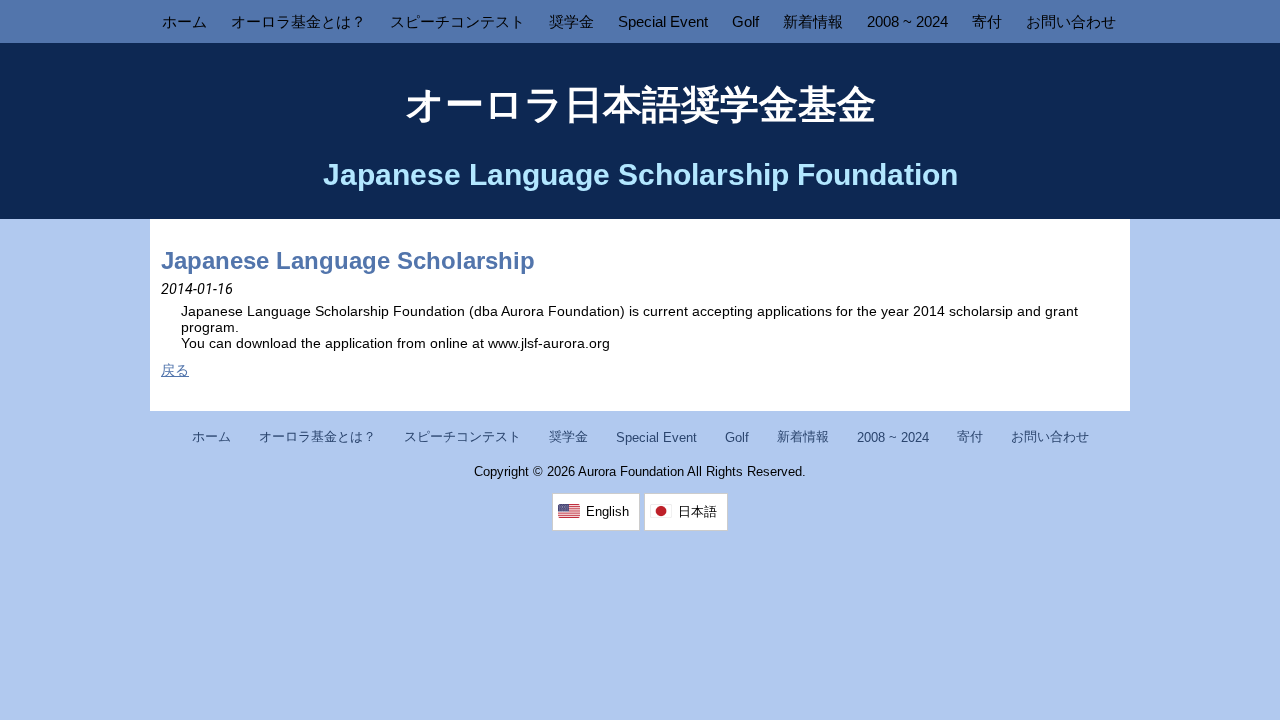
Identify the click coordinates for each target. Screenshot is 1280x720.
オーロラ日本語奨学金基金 (640, 104)
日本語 (697, 511)
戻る (175, 370)
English (607, 511)
